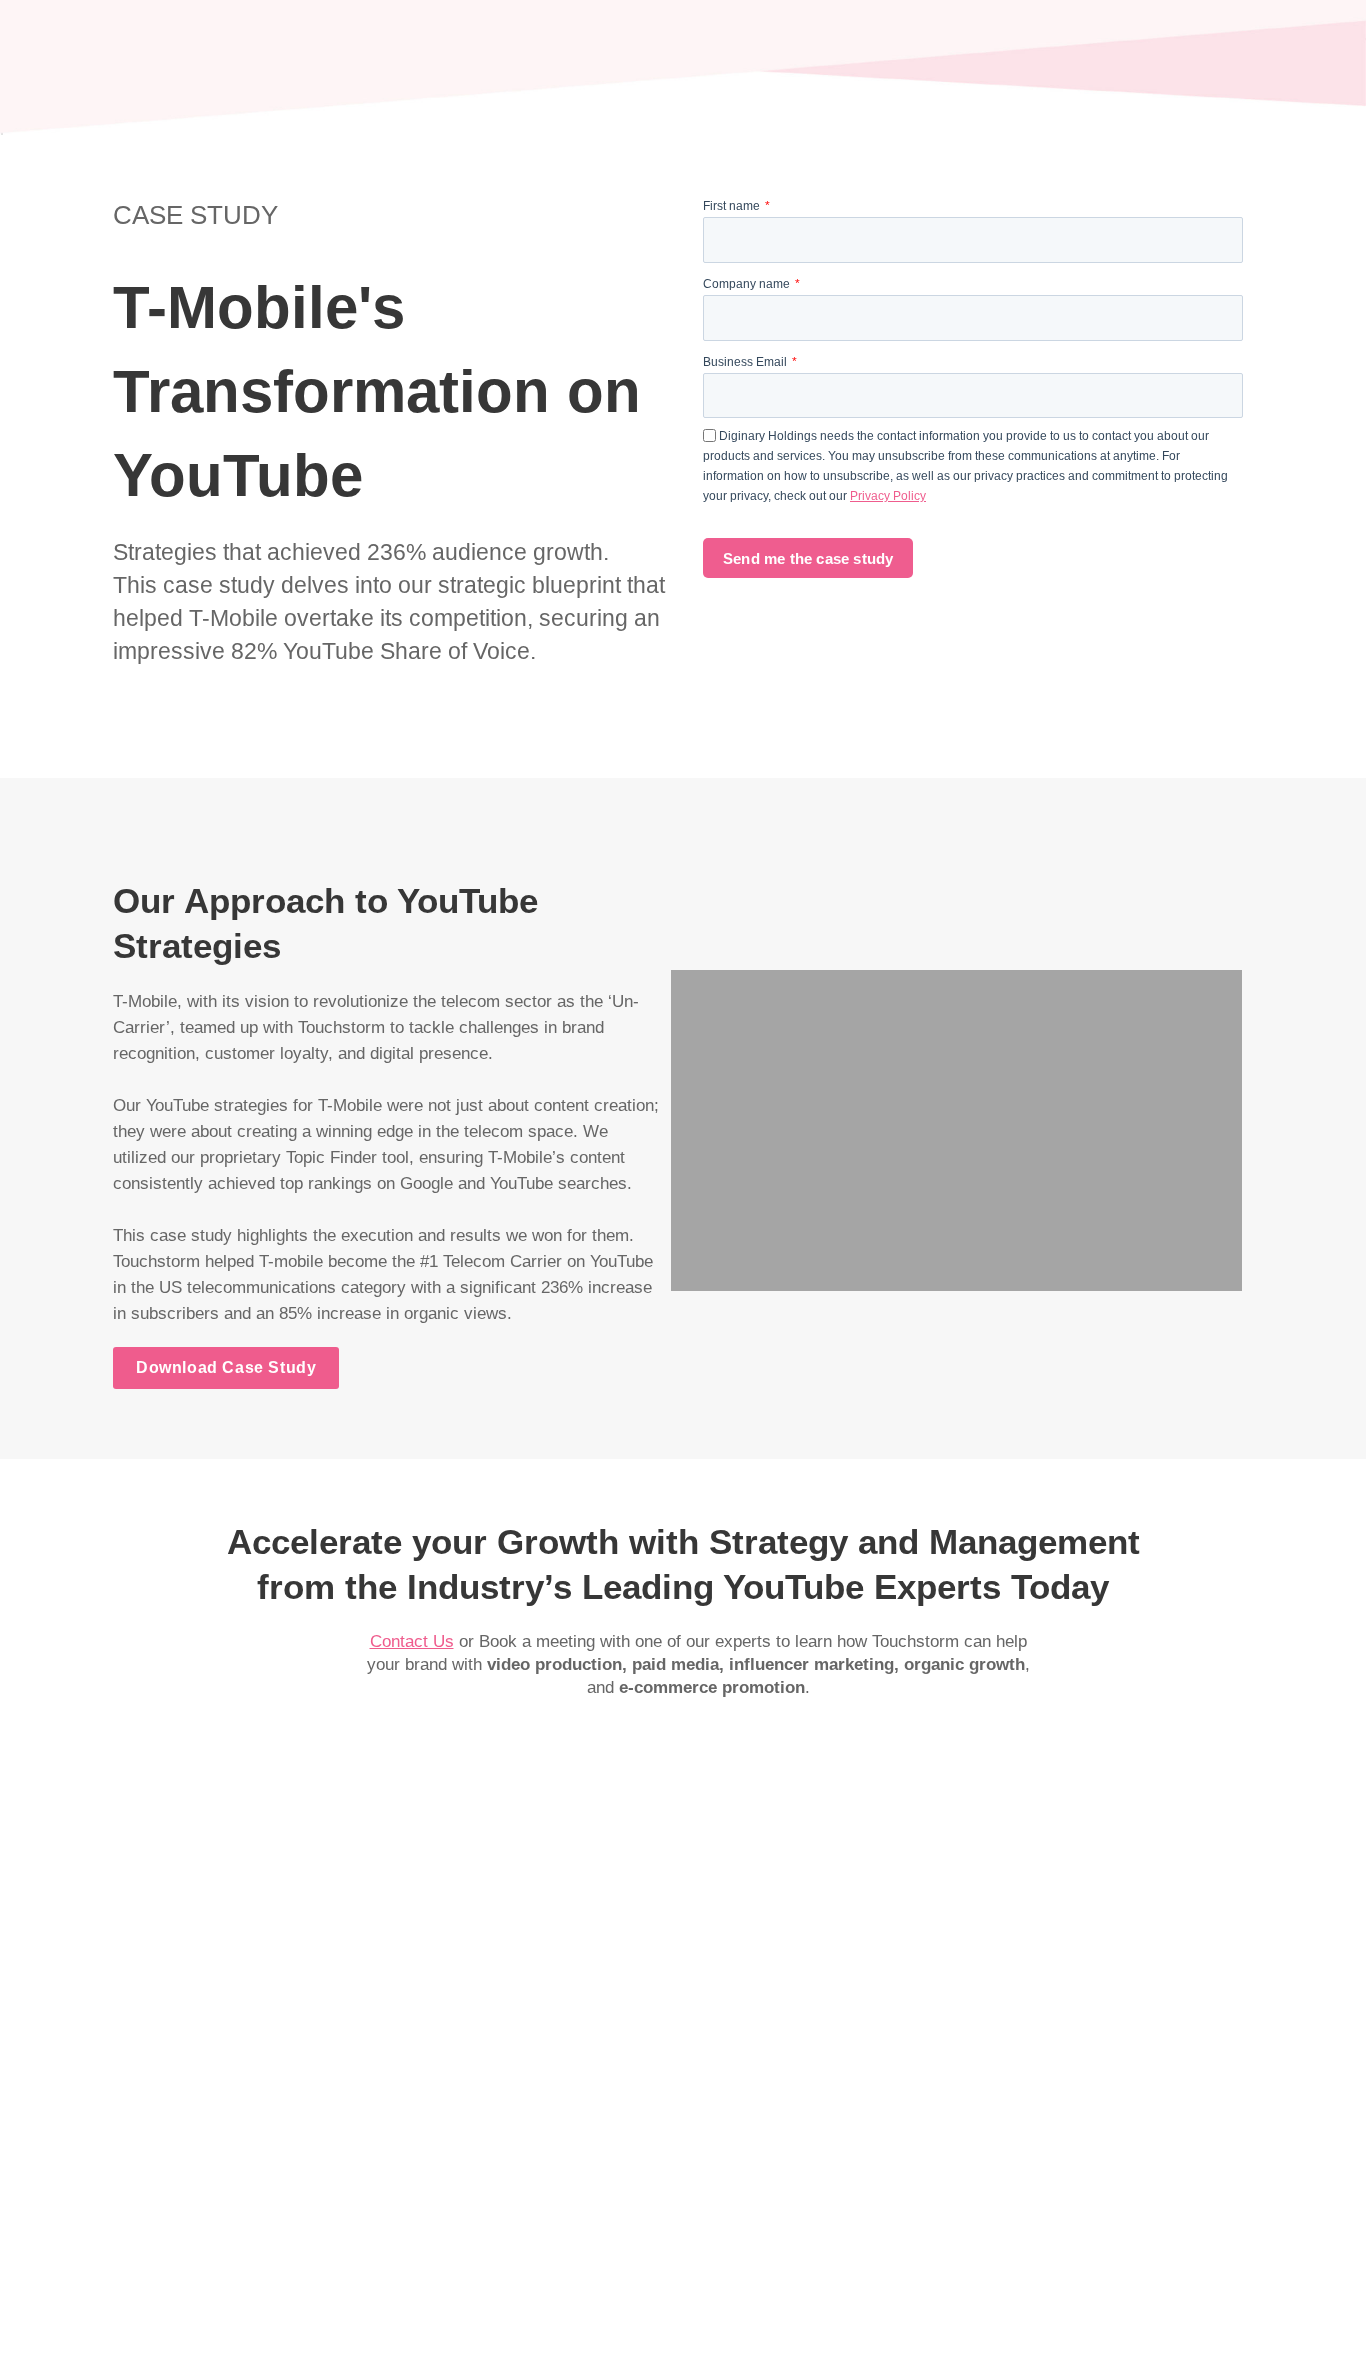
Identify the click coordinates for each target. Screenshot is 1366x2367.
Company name (748, 284)
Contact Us (412, 1641)
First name (733, 206)
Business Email (746, 362)
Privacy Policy (888, 496)
